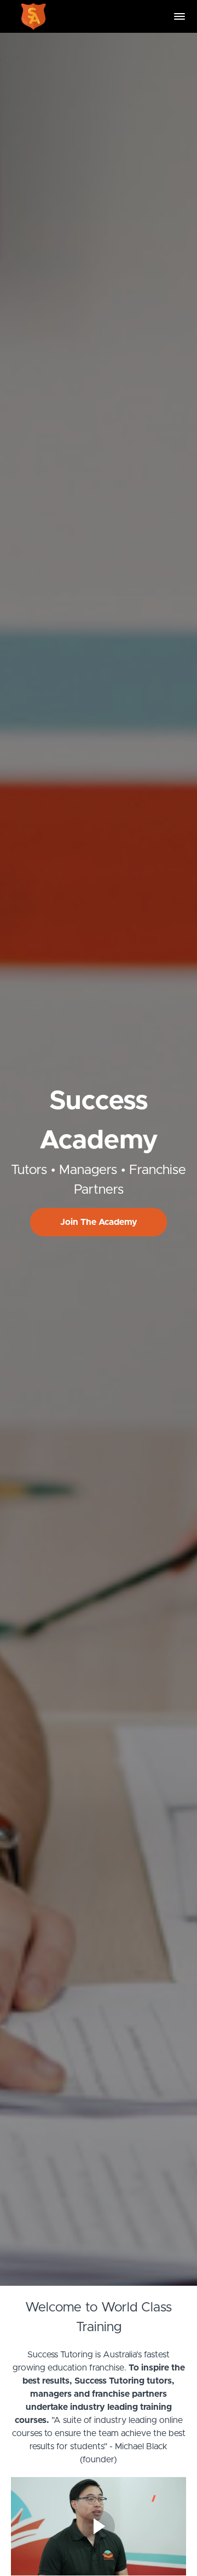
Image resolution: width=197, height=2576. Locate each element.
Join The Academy (99, 1222)
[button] (179, 16)
